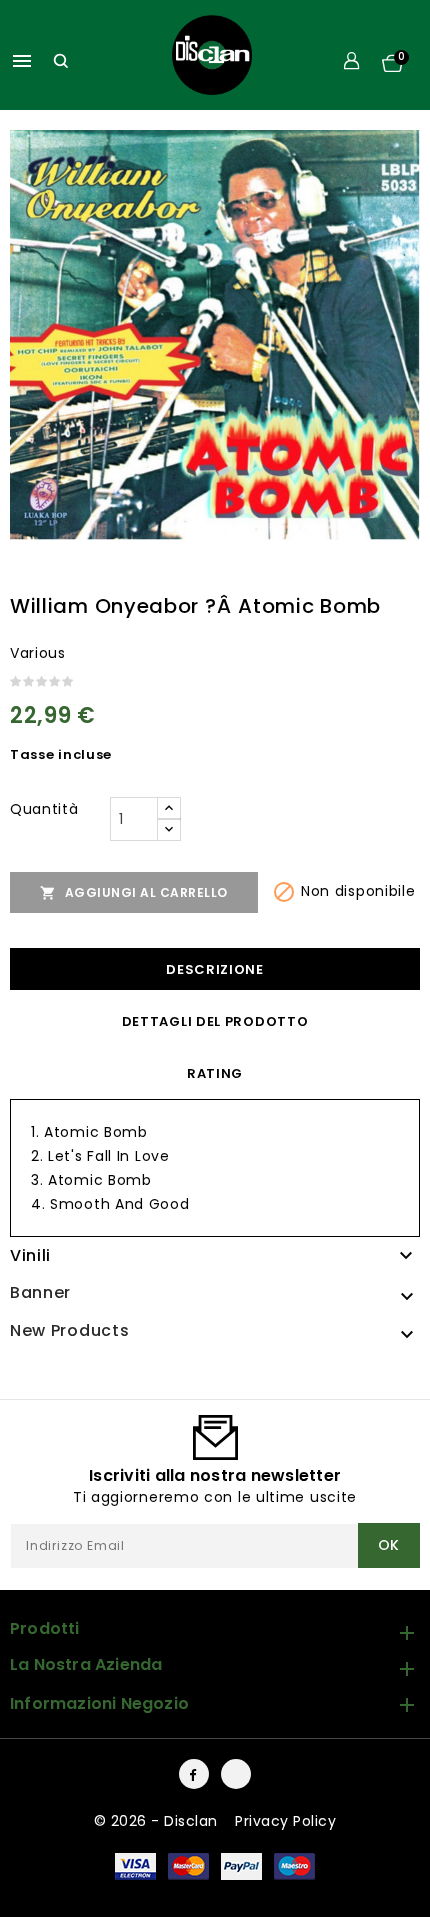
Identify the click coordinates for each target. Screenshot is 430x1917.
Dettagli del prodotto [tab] (215, 1021)
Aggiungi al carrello (134, 893)
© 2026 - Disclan (158, 1821)
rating (215, 1073)
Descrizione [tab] (215, 969)
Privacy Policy (285, 1821)
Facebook (194, 1774)
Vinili (30, 1255)
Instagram (236, 1774)
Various (38, 653)
